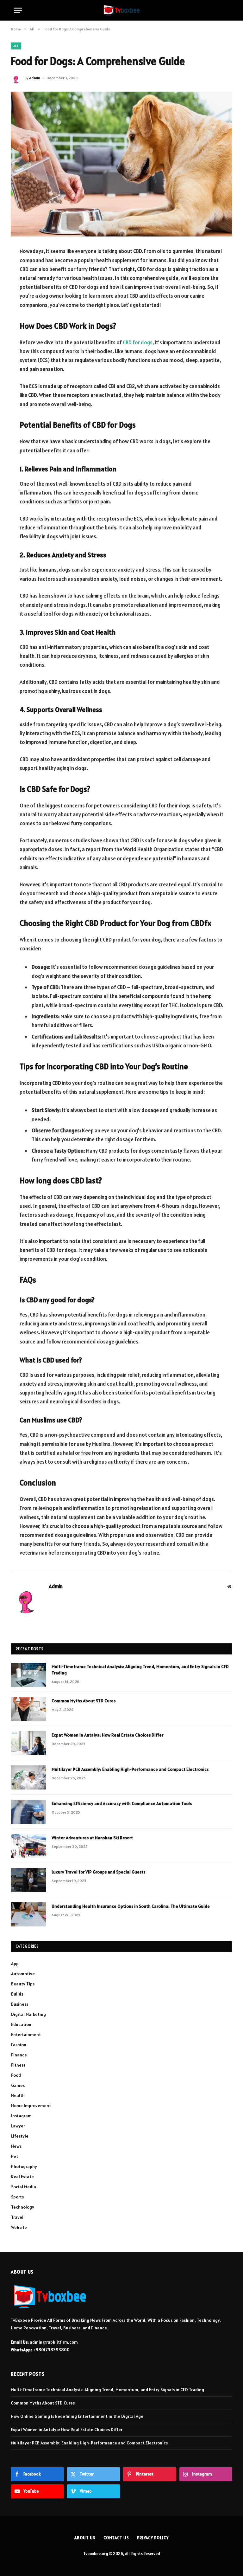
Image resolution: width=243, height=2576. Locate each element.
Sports (17, 2197)
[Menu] (18, 10)
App (15, 1964)
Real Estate (22, 2177)
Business (20, 2004)
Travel (17, 2217)
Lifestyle (20, 2136)
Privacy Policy (153, 2538)
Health (18, 2095)
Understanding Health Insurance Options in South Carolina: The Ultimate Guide (131, 1906)
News (16, 2146)
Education (21, 2024)
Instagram (21, 2116)
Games (18, 2085)
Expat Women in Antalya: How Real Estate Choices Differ (107, 1735)
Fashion (19, 2045)
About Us (85, 2538)
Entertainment (26, 2035)
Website (19, 2227)
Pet (15, 2156)
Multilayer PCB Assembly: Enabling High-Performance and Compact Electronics (130, 1769)
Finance (19, 2055)
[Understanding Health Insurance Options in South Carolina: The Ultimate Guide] (28, 1914)
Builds (17, 1994)
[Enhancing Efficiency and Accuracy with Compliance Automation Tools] (28, 1812)
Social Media (24, 2187)
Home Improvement (31, 2106)
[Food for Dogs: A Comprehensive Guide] (121, 164)
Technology (23, 2207)
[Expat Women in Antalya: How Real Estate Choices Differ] (28, 1743)
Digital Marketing (28, 2014)
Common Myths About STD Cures (84, 1701)
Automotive (23, 1974)
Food (16, 2075)
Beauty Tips (23, 1984)
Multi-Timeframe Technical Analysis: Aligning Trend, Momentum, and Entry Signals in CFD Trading (140, 1670)
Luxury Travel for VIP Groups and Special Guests (98, 1872)
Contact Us (116, 2538)
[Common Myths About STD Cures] (28, 1709)
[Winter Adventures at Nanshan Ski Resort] (28, 1846)
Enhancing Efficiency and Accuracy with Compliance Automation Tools (122, 1803)
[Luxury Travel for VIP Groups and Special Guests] (28, 1880)
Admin (35, 78)
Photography (24, 2166)
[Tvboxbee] (122, 10)
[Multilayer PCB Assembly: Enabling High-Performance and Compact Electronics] (28, 1777)
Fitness (18, 2065)
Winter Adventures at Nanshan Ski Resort (92, 1838)
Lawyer (18, 2126)
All (16, 46)
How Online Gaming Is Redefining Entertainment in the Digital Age (77, 2416)
